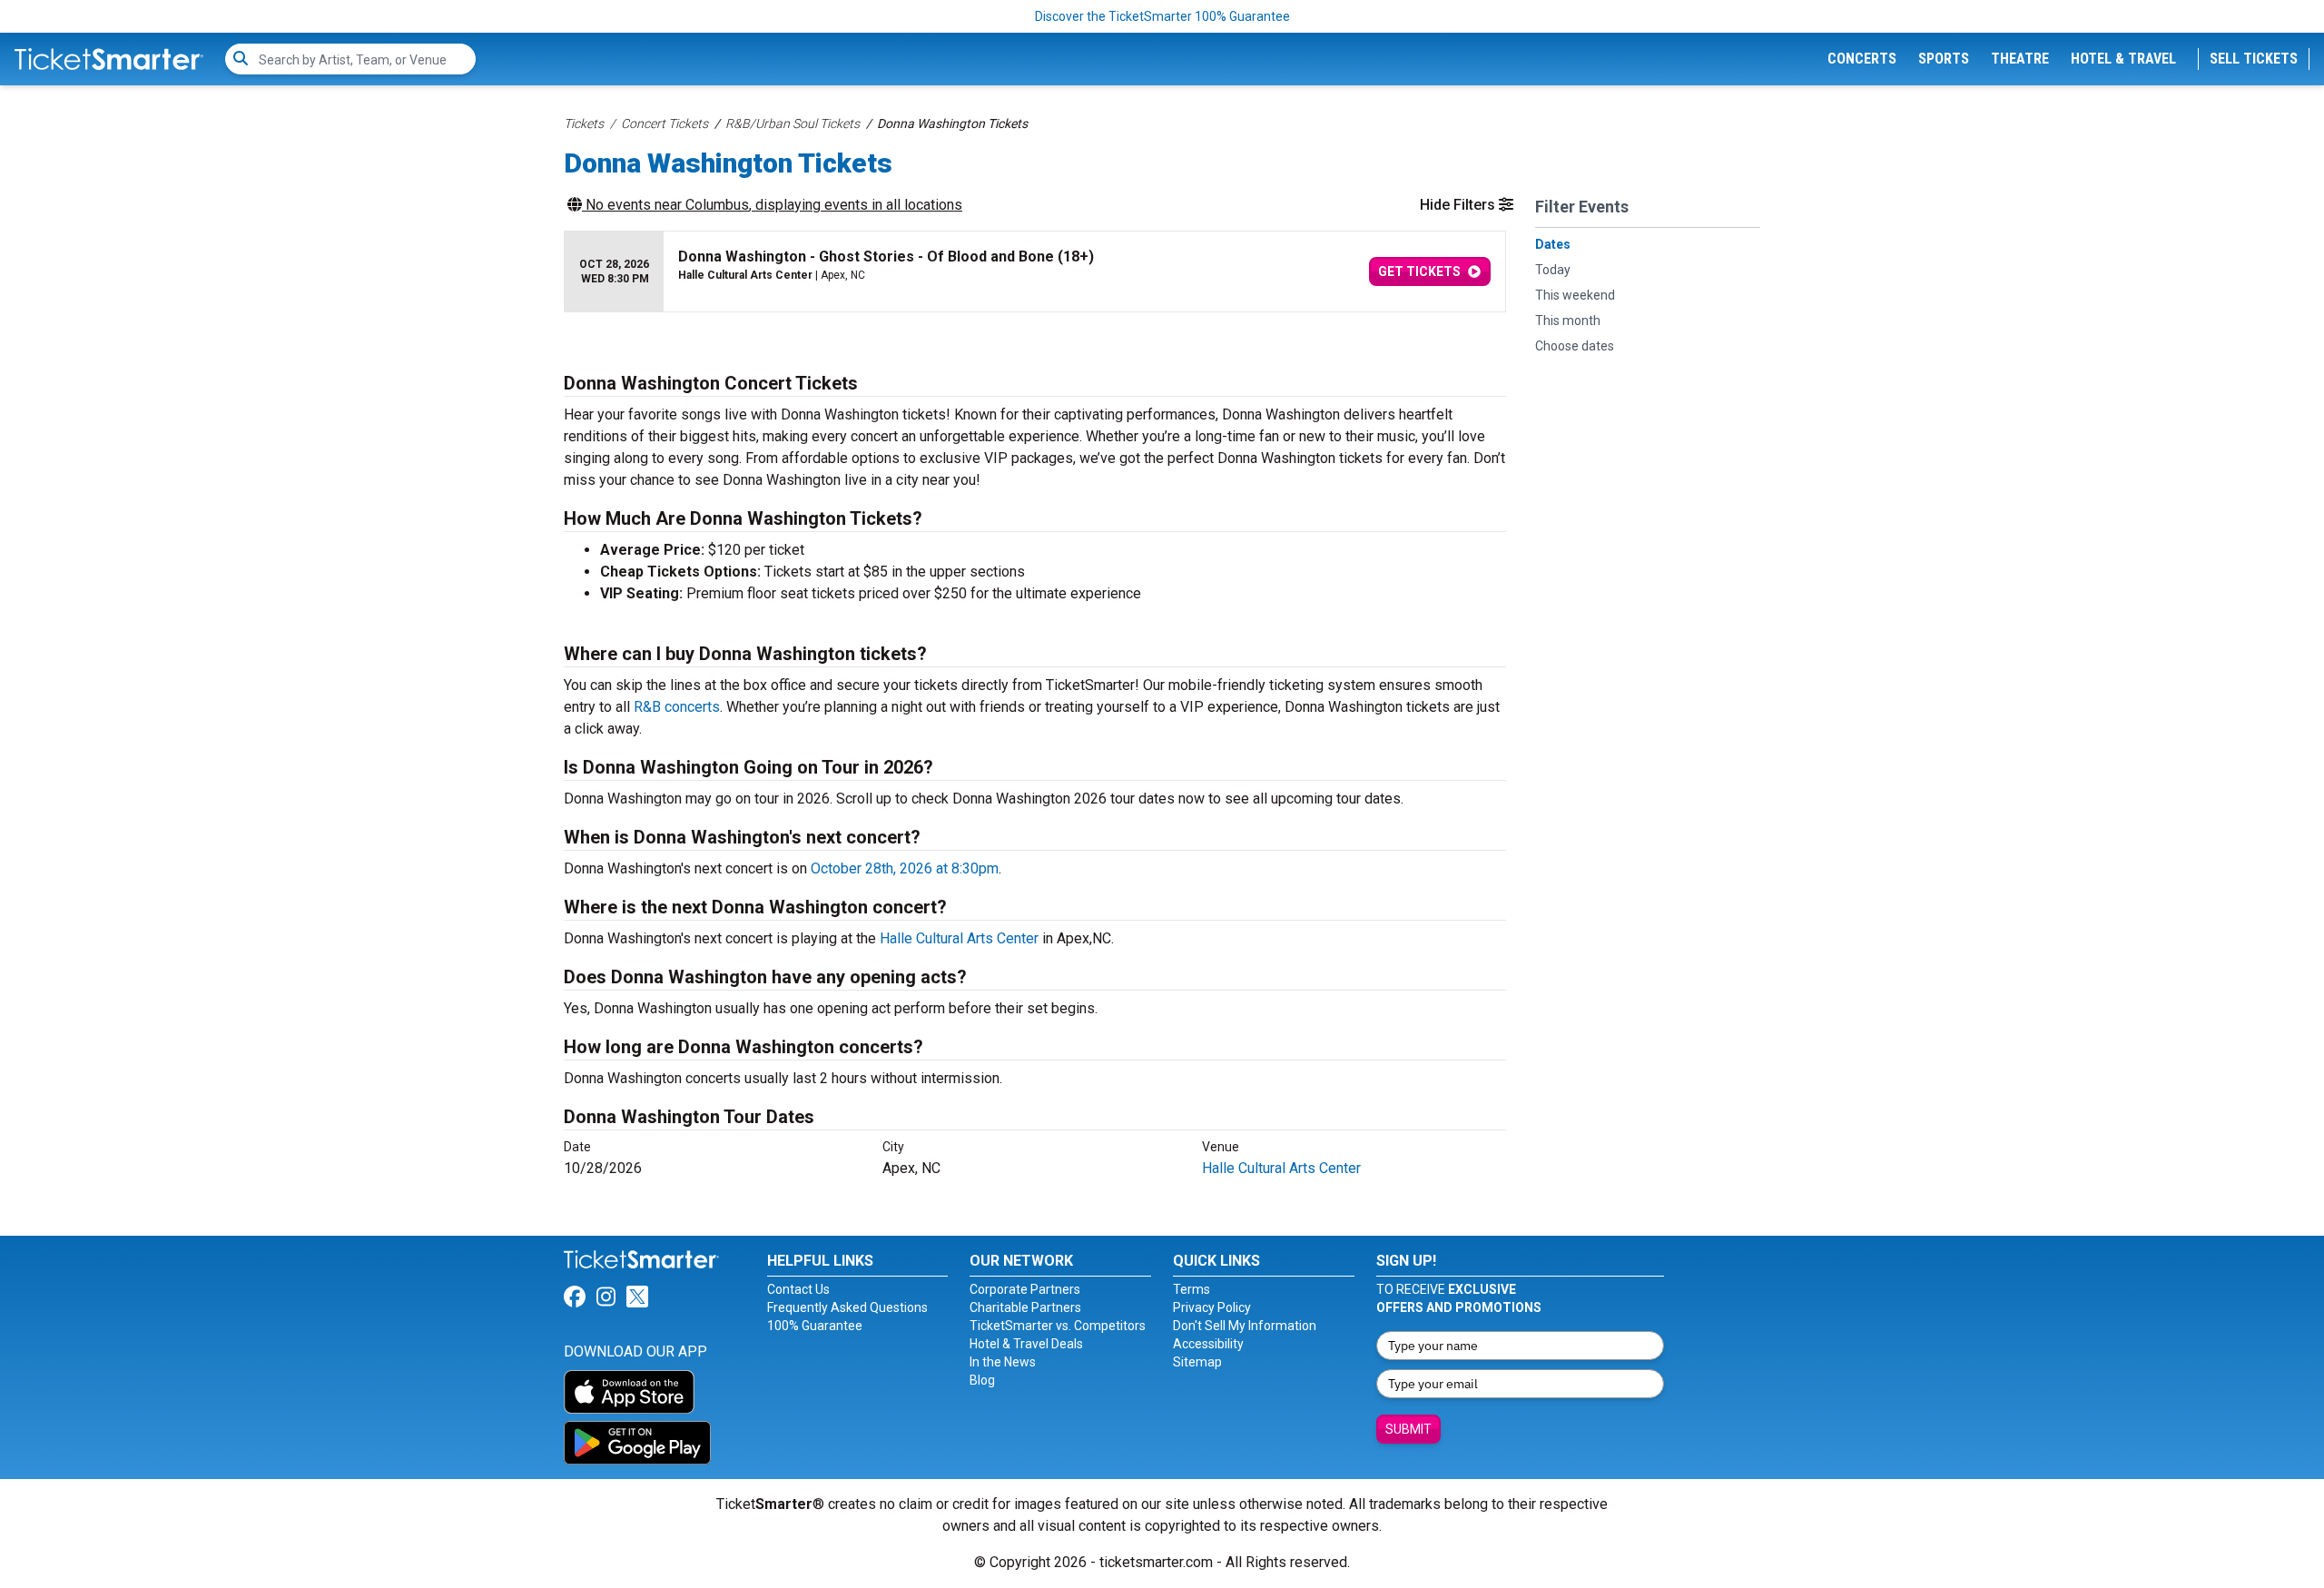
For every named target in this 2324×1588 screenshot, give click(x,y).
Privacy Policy (1212, 1307)
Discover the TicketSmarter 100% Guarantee (1162, 16)
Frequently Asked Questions (847, 1307)
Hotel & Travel (2123, 59)
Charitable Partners (1025, 1307)
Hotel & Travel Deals (1026, 1344)
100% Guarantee (815, 1326)
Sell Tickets (2254, 59)
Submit (1408, 1429)
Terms (1192, 1289)
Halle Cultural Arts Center (959, 938)
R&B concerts (677, 707)
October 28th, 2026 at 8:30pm (905, 868)
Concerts (1862, 59)
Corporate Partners (1025, 1289)
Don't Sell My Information (1245, 1326)
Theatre (2020, 59)
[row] (1035, 272)
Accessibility (1208, 1344)
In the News (1003, 1362)
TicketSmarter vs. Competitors (1058, 1326)
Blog (982, 1380)
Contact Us (798, 1289)
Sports (1944, 59)
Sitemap (1197, 1362)
